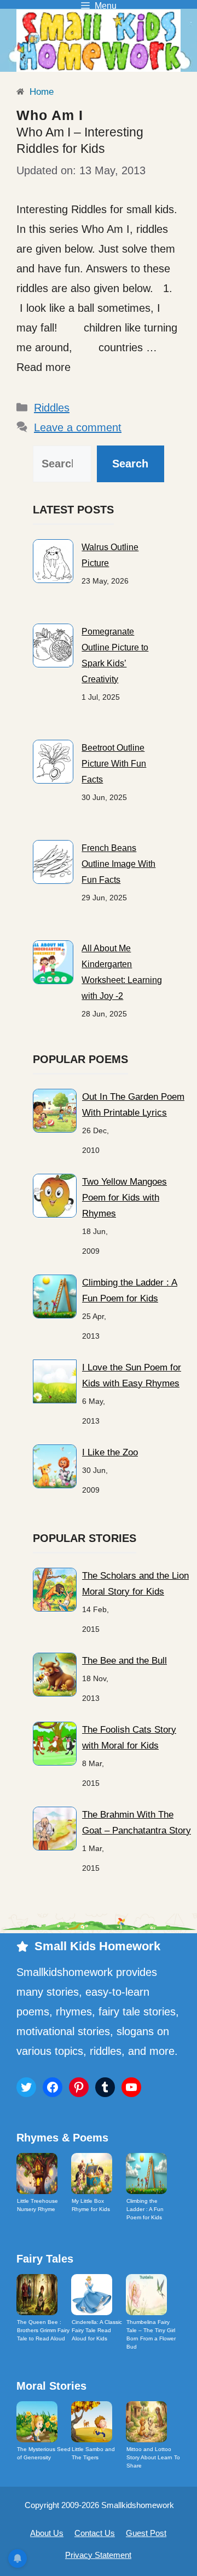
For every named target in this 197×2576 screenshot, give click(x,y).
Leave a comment (78, 427)
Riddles (52, 408)
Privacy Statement (98, 2555)
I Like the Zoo (110, 1452)
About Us (47, 2533)
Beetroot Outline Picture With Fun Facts (114, 764)
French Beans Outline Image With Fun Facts (118, 864)
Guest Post (146, 2533)
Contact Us (95, 2533)
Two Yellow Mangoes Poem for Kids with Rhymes (124, 1198)
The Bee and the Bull (124, 1661)
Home (40, 92)
